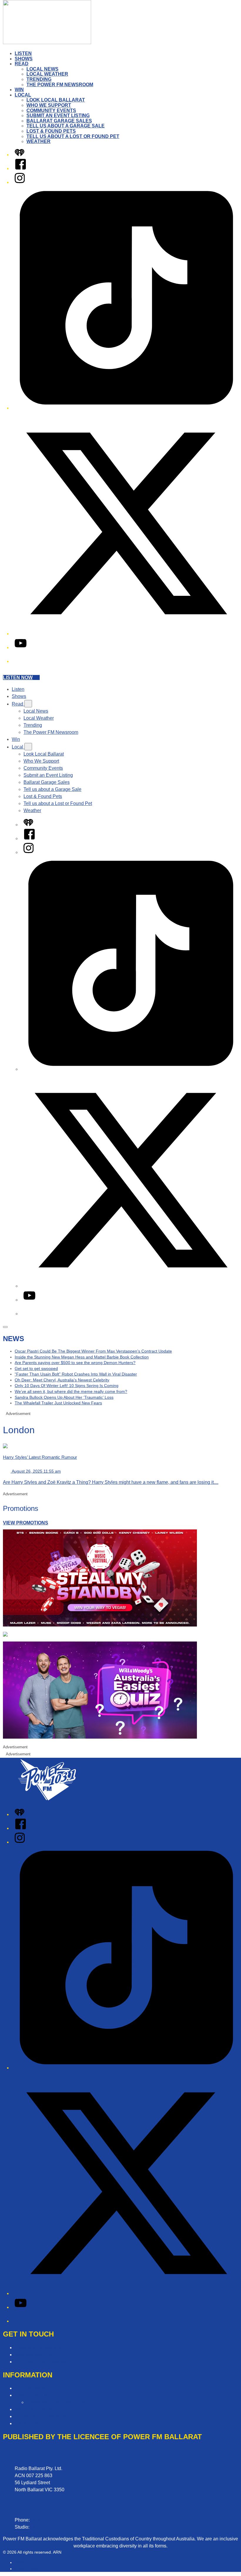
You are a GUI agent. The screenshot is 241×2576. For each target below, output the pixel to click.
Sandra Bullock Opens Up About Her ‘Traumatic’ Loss (64, 1397)
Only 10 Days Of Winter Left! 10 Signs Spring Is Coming (67, 1386)
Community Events (51, 110)
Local (23, 95)
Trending (39, 79)
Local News (42, 69)
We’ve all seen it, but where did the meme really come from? (71, 1391)
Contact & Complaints (37, 2348)
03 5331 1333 (45, 2520)
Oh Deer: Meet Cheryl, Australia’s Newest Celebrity (62, 1380)
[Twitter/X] (126, 634)
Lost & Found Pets (51, 131)
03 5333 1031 (45, 2527)
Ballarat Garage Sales (59, 121)
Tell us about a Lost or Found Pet (73, 136)
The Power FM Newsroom (60, 85)
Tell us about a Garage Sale (66, 126)
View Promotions (26, 1523)
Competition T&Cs (34, 2395)
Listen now (18, 677)
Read (22, 64)
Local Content (29, 2423)
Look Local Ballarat (56, 100)
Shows (24, 59)
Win (19, 90)
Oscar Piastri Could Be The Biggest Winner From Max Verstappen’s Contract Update (93, 1351)
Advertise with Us (33, 2355)
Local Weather (47, 74)
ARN (19, 2562)
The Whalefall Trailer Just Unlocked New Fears (58, 1403)
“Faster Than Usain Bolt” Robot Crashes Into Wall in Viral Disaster (76, 1374)
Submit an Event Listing (58, 115)
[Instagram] (20, 182)
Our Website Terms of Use (42, 2416)
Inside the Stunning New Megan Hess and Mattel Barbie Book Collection (82, 1357)
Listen (23, 53)
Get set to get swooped (36, 1368)
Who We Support (49, 105)
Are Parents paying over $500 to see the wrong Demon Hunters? (75, 1363)
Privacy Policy (30, 2388)
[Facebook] (21, 168)
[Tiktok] (126, 408)
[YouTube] (21, 647)
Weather (39, 141)
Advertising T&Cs (33, 2409)
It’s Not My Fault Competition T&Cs (63, 2402)
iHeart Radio (26, 2569)
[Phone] (19, 661)
